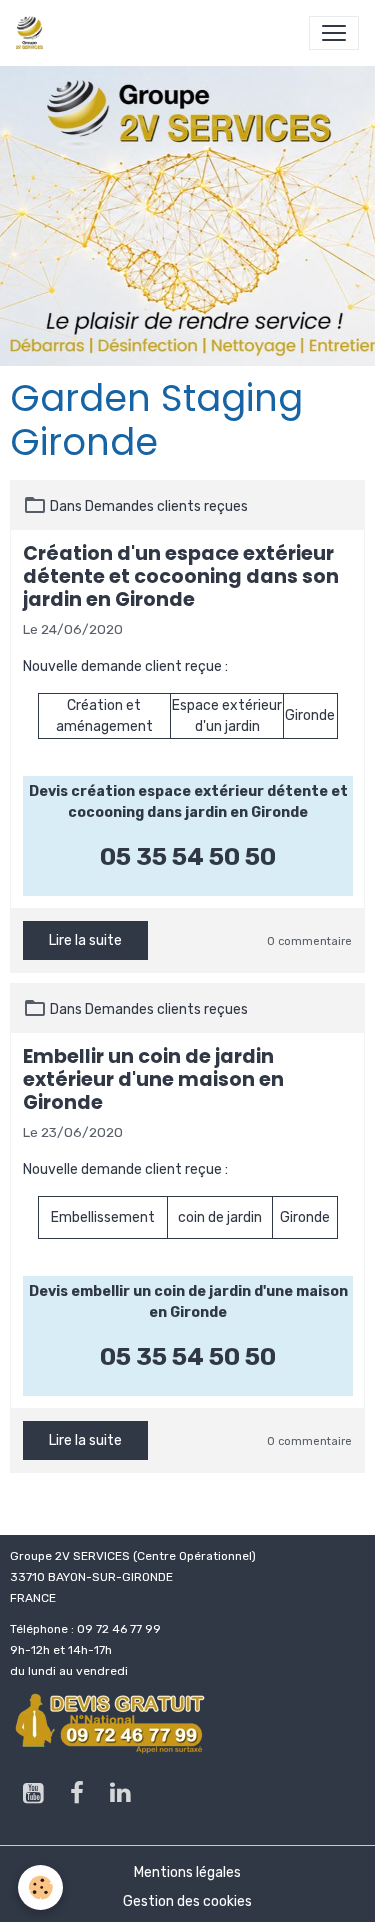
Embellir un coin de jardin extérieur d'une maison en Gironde (153, 1079)
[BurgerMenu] (334, 33)
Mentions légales (187, 1872)
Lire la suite (85, 940)
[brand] (33, 33)
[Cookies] (40, 1887)
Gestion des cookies (187, 1901)
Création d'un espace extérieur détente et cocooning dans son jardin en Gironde (181, 576)
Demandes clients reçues (166, 506)
